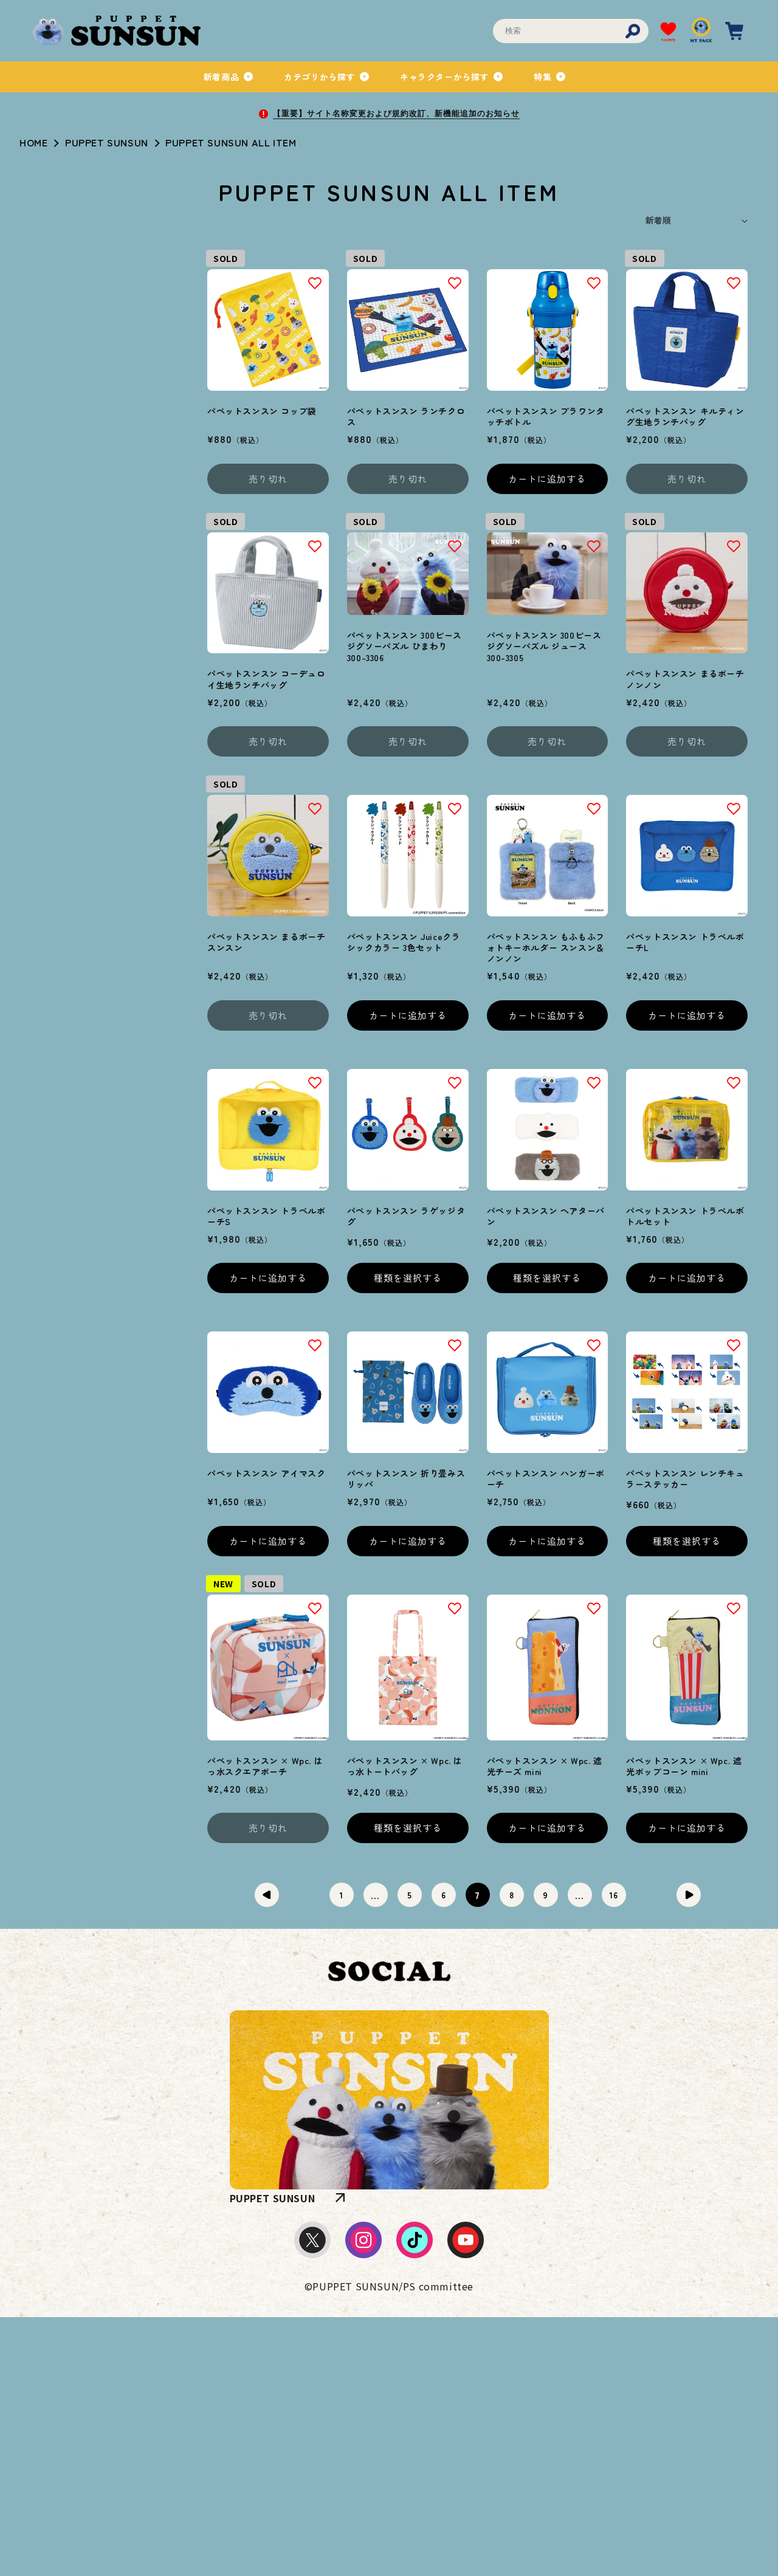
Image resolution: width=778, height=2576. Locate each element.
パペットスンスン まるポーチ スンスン (266, 942)
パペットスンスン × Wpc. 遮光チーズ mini (545, 1766)
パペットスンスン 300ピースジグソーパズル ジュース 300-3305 (544, 646)
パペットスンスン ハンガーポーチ (546, 1479)
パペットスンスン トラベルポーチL (685, 942)
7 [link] (477, 1895)
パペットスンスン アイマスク (266, 1473)
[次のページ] (689, 1895)
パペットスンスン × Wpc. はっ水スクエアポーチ (265, 1766)
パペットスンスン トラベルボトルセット (685, 1216)
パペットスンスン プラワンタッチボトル (546, 416)
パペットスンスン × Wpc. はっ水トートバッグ (405, 1766)
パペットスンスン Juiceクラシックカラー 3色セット (404, 942)
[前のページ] (267, 1895)
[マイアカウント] (701, 31)
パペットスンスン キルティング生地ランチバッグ (685, 416)
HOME (33, 142)
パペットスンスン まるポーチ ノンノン (685, 679)
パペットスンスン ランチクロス (406, 416)
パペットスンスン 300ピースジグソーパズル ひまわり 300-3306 (404, 646)
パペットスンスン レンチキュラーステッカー (685, 1479)
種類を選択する (408, 1278)
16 (613, 1895)
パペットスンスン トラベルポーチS (266, 1216)
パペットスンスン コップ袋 (262, 411)
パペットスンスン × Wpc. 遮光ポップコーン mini (684, 1766)
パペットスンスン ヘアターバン (546, 1216)
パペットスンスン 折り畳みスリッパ (406, 1479)
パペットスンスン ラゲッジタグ (406, 1216)
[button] (229, 77)
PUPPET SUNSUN (107, 142)
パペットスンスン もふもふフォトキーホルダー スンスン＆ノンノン (546, 948)
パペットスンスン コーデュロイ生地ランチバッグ (266, 679)
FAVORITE (668, 40)
